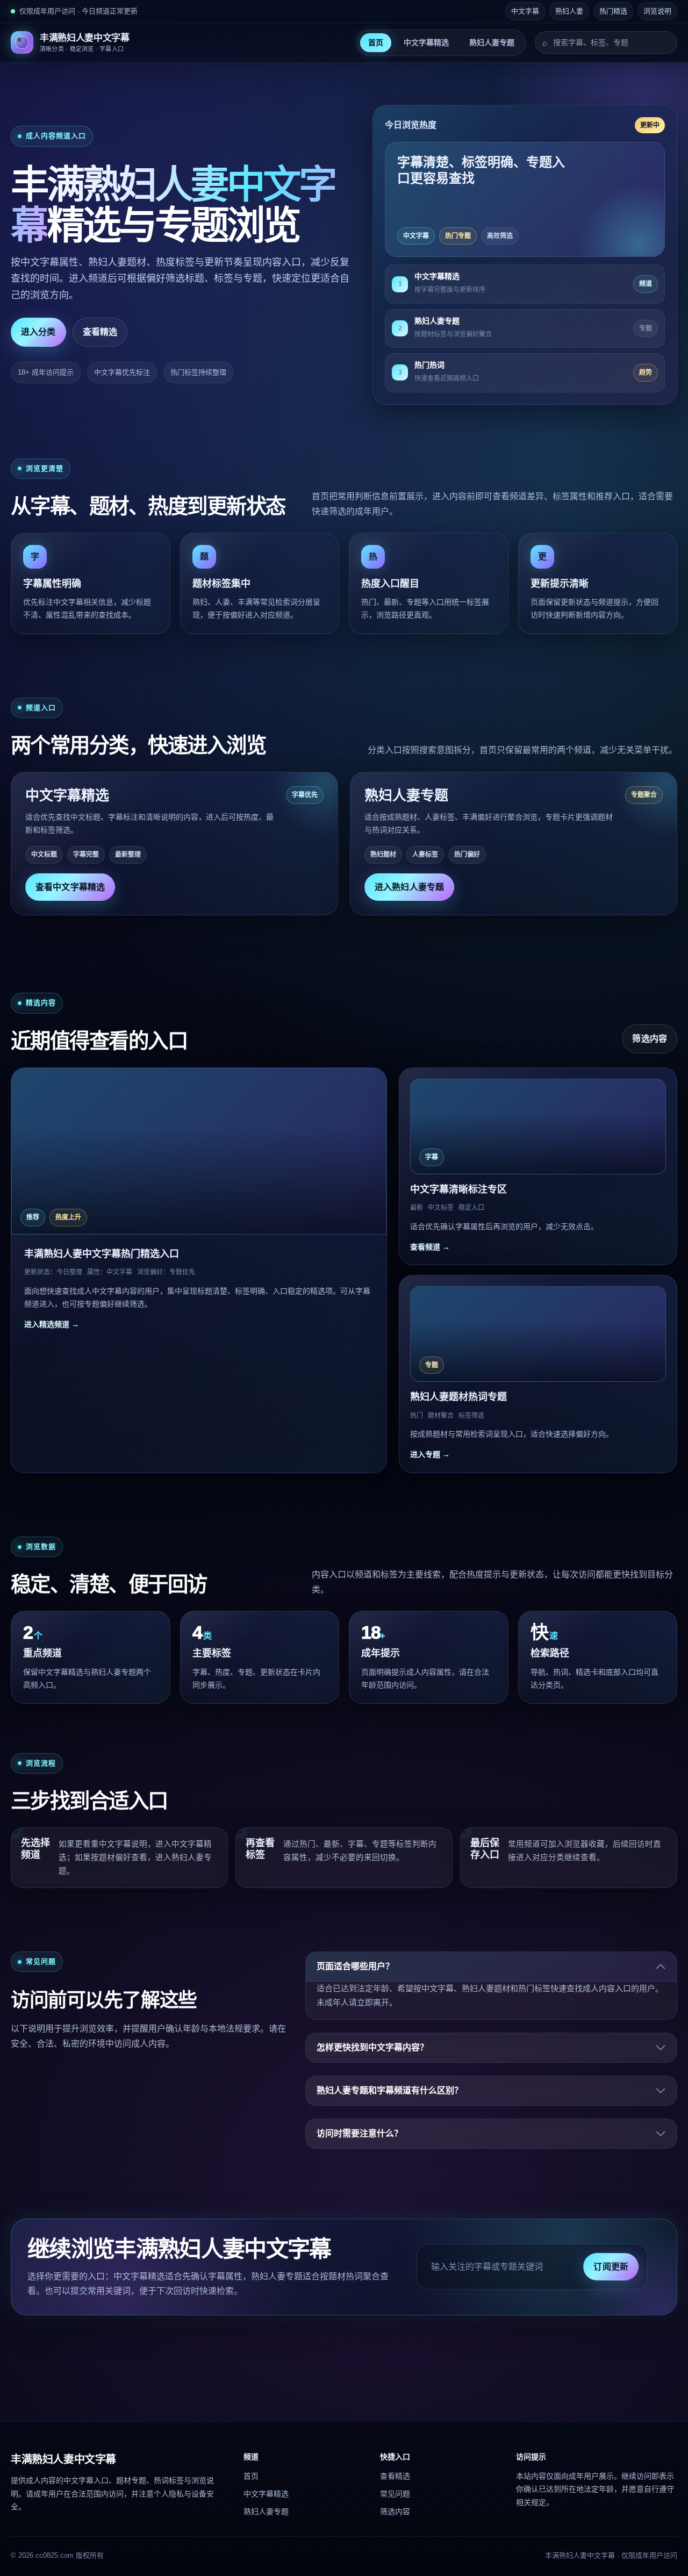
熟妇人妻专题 (492, 42)
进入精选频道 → (52, 1324)
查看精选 (100, 332)
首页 (376, 42)
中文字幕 (525, 11)
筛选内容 (650, 1039)
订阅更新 (611, 2267)
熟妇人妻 (569, 11)
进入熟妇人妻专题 (409, 887)
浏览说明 (657, 11)
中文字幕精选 (426, 42)
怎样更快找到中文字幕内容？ (372, 2047)
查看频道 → (430, 1247)
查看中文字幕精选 (70, 887)
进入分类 (38, 332)
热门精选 (613, 11)
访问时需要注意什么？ (360, 2133)
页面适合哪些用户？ (355, 1966)
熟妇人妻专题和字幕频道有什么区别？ (390, 2090)
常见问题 (395, 2494)
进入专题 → (430, 1454)
